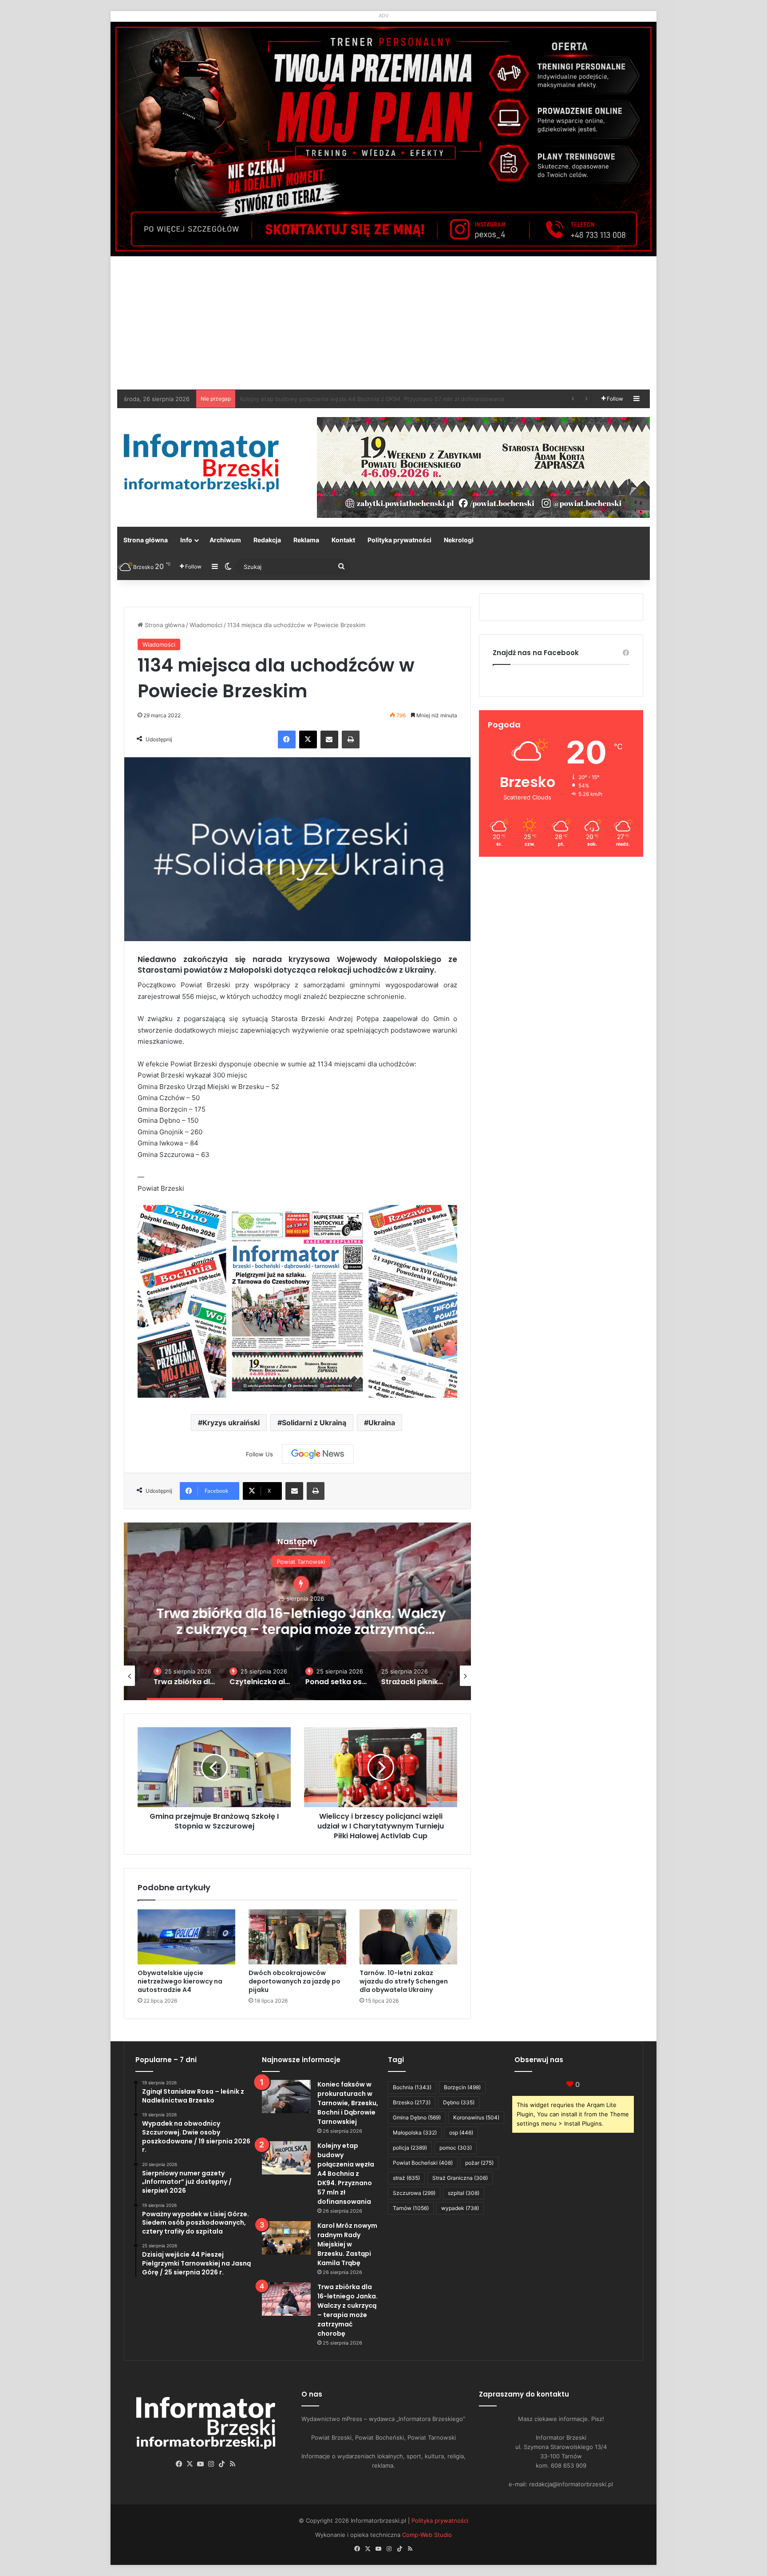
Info (186, 540)
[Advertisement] (383, 323)
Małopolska (415, 2133)
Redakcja (267, 540)
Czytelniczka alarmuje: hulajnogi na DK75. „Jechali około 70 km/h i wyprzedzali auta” (297, 1621)
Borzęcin (462, 2087)
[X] (308, 739)
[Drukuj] (351, 739)
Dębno (459, 2102)
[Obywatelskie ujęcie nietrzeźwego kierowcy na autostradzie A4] (186, 1937)
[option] (297, 1611)
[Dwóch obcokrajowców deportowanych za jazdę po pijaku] (297, 1937)
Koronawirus (476, 2117)
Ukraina (382, 1423)
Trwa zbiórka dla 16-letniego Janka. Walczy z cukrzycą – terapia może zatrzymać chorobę (348, 2310)
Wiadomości (206, 625)
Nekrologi (459, 540)
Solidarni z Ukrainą (314, 1423)
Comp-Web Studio (427, 2535)
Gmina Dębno (417, 2117)
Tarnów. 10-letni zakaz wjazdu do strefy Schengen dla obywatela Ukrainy (404, 1981)
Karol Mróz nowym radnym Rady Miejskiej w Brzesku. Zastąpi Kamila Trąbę (342, 399)
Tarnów (411, 2208)
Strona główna (146, 540)
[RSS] (233, 2464)
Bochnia (412, 2087)
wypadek (460, 2208)
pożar (479, 2163)
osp (461, 2133)
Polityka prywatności (399, 540)
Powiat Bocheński (423, 2163)
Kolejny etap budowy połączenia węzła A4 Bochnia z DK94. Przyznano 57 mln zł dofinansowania (346, 2174)
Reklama (306, 540)
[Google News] (318, 1454)
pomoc (456, 2148)
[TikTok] (222, 2464)
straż (406, 2178)
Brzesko (412, 2102)
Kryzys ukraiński (231, 1423)
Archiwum (225, 540)
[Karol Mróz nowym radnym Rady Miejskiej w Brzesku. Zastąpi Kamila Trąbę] (286, 2238)
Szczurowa (414, 2193)
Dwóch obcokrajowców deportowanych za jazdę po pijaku (295, 1981)
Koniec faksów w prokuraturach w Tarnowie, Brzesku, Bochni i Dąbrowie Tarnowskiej (348, 2103)
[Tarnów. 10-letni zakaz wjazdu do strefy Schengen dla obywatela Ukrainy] (408, 1937)
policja (410, 2148)
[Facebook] (287, 739)
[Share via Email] (329, 739)
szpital (464, 2193)
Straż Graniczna (460, 2178)
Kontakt (343, 540)
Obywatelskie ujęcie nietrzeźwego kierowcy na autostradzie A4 (180, 1981)
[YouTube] (201, 2464)
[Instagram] (211, 2464)
